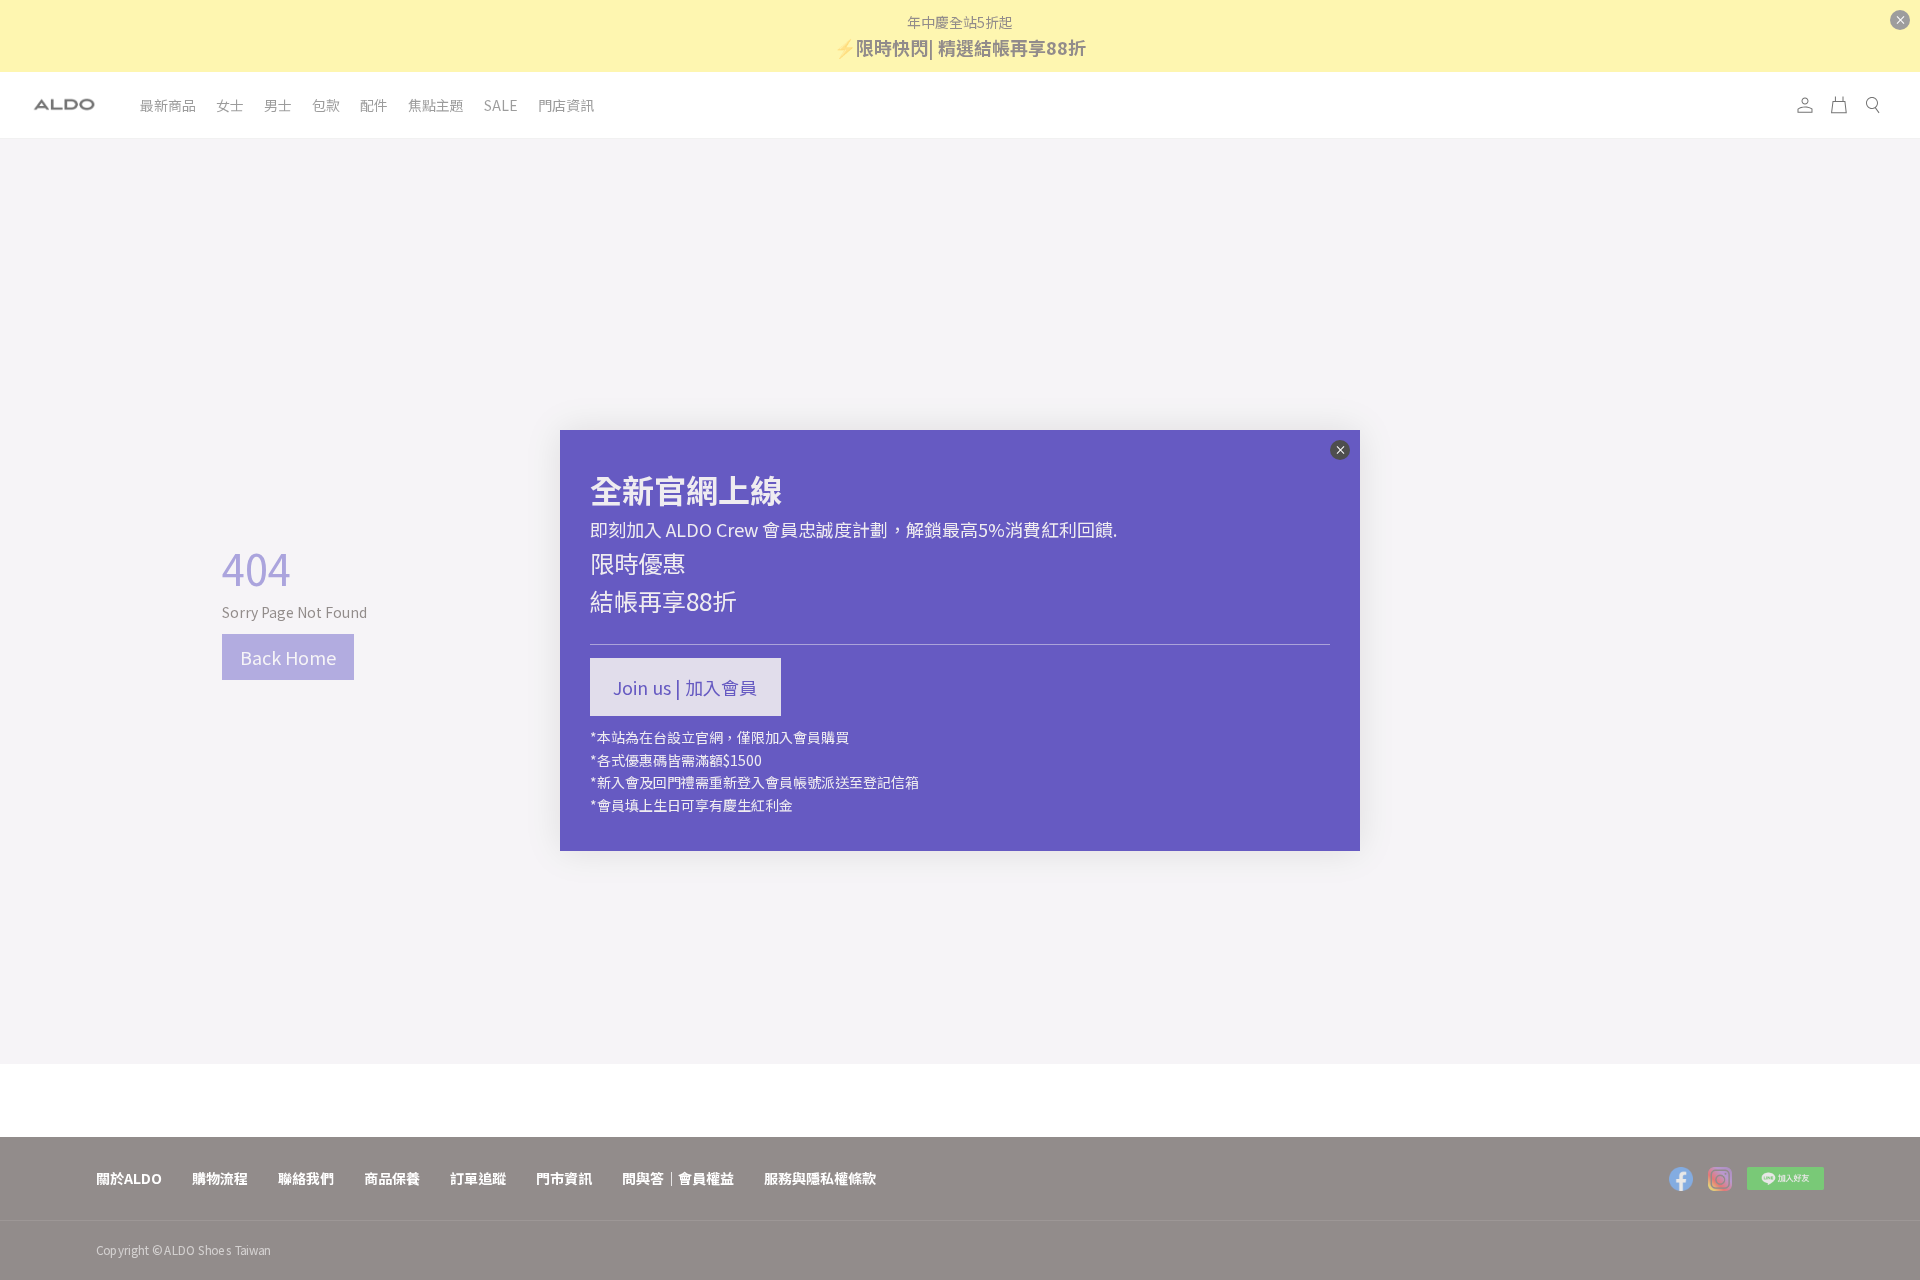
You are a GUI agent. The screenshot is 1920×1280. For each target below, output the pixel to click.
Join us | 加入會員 (685, 687)
